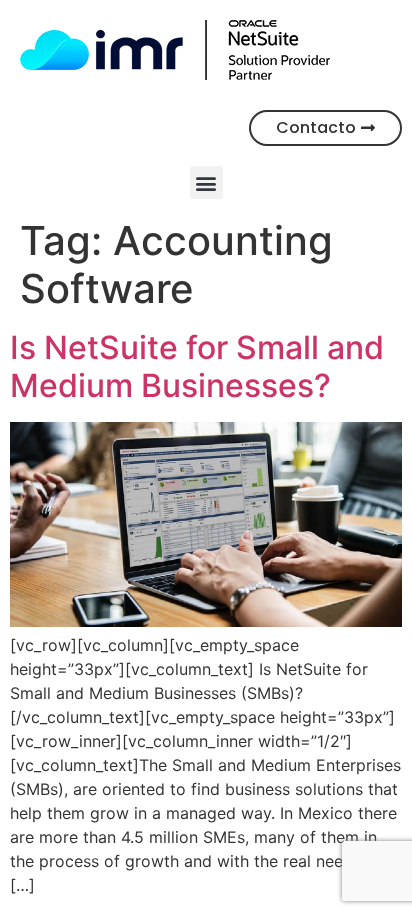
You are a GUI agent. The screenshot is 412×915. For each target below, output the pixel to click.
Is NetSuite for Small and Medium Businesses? (197, 366)
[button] (206, 182)
